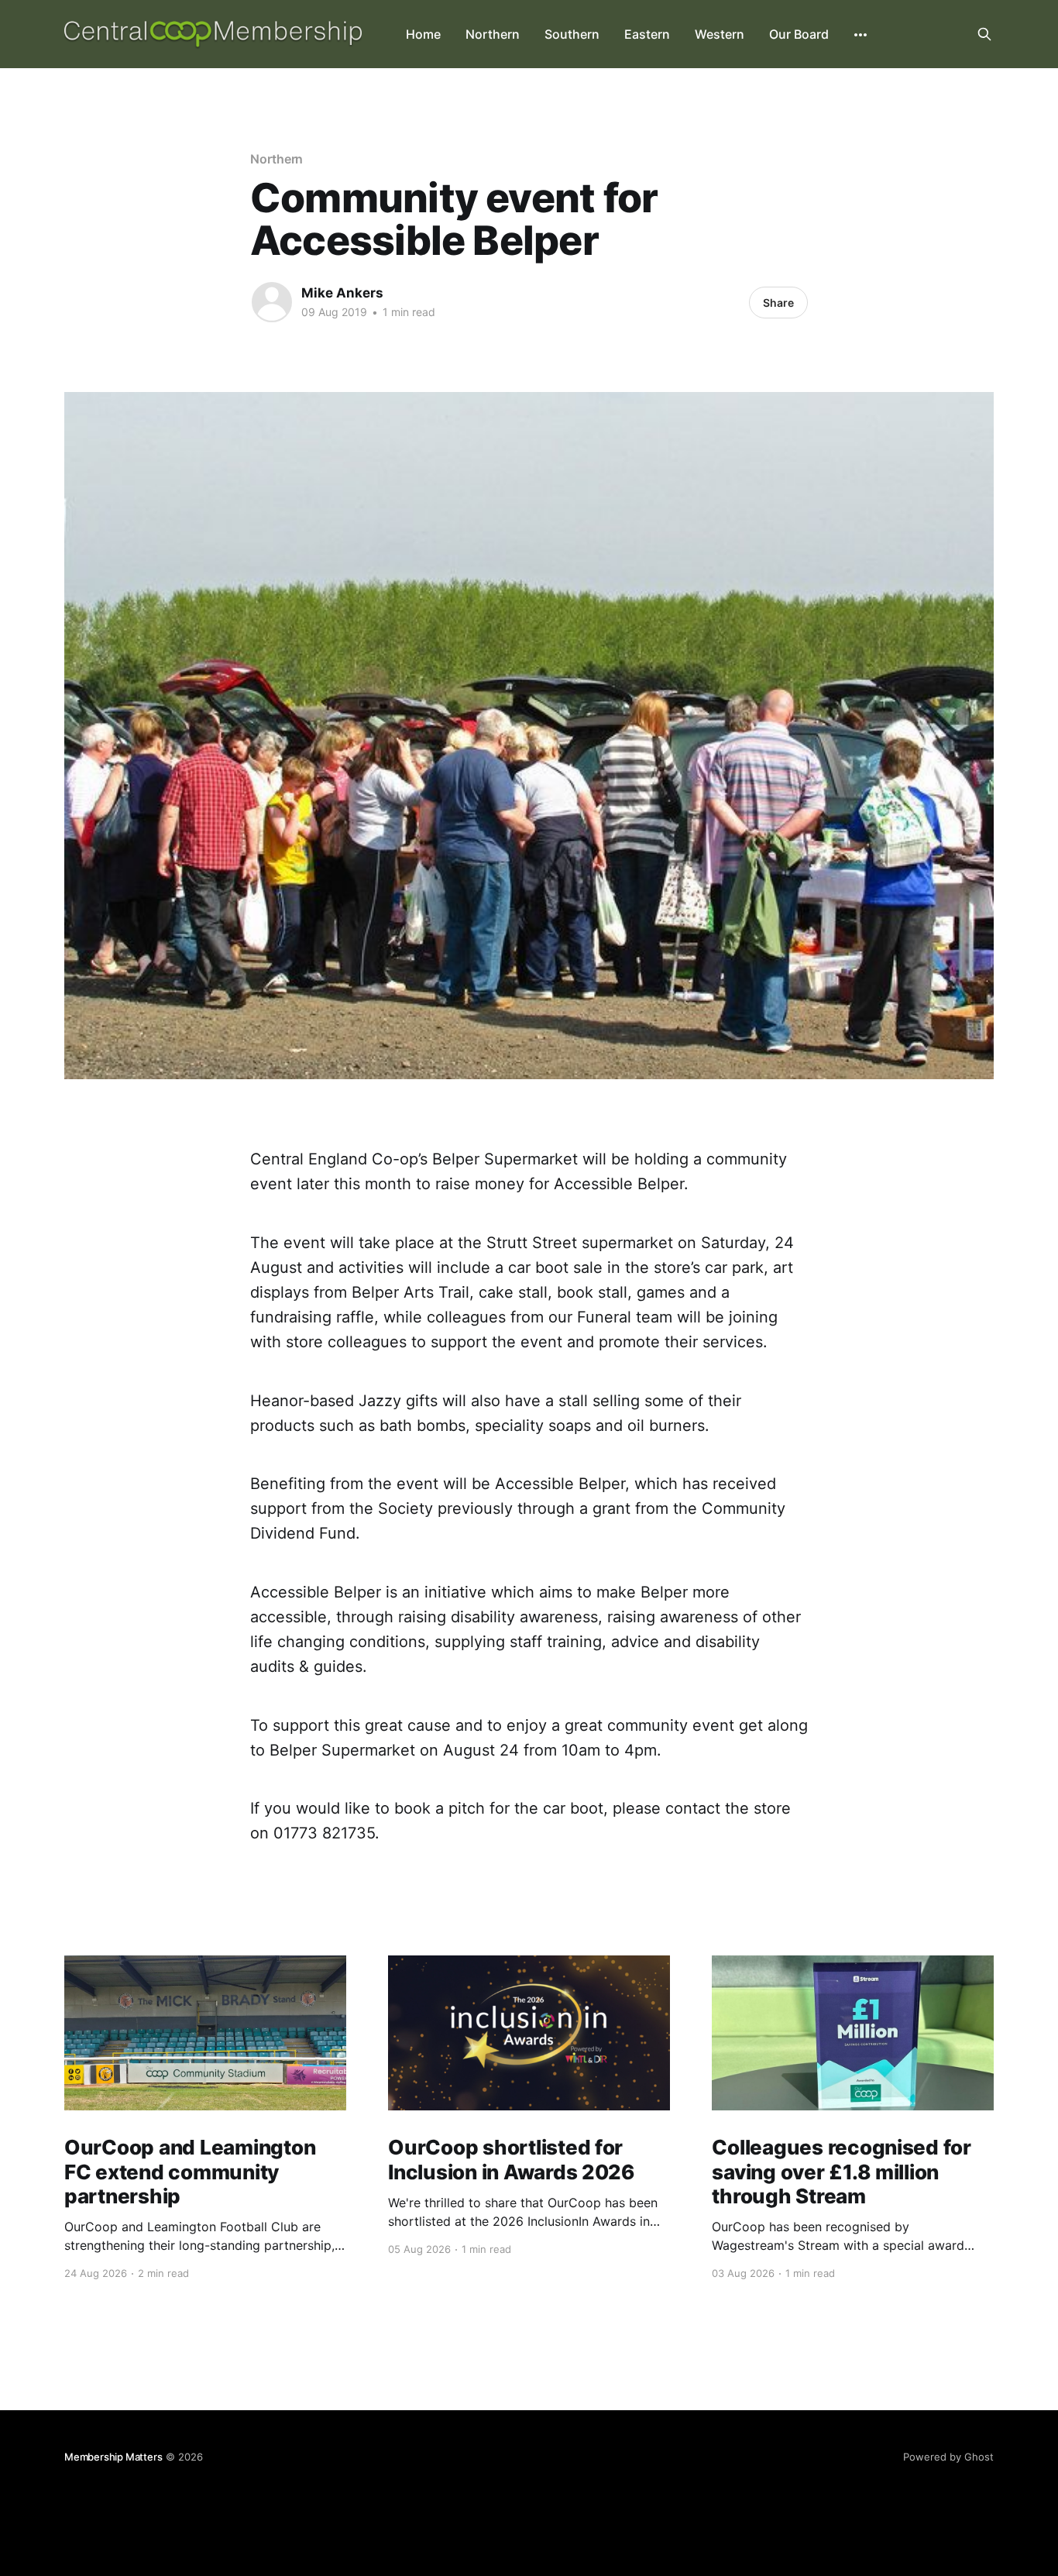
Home (423, 34)
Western (720, 34)
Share (778, 303)
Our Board (799, 34)
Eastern (647, 34)
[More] (860, 35)
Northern (493, 34)
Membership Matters (113, 2457)
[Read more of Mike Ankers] (272, 302)
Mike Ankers (342, 293)
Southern (572, 34)
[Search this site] (984, 34)
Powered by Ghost (948, 2457)
